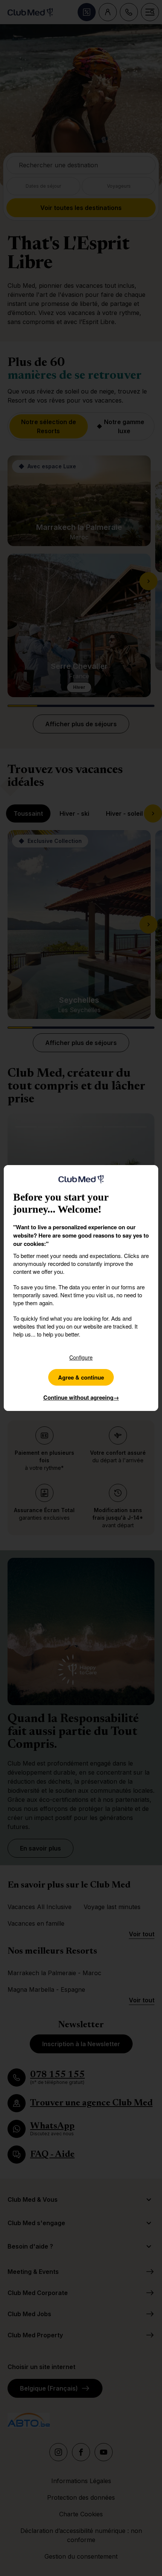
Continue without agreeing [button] (81, 1397)
